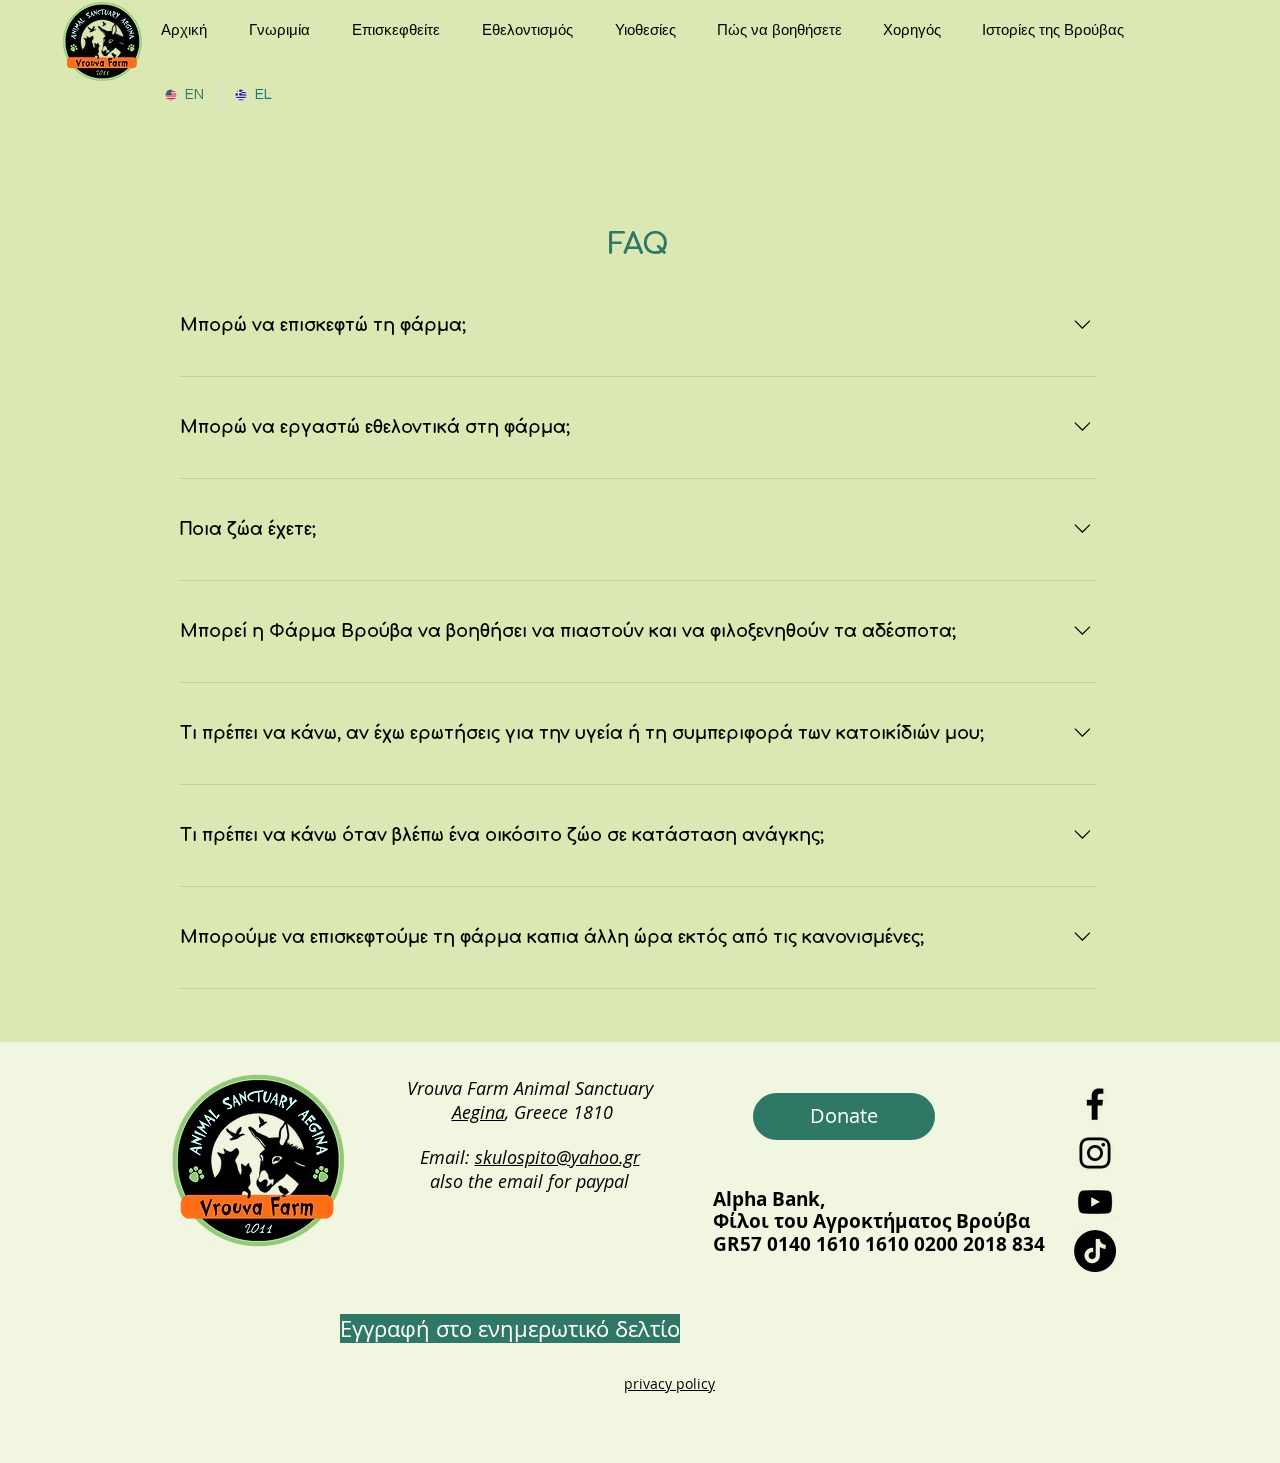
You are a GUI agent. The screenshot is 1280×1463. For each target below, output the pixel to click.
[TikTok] (1095, 1251)
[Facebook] (1095, 1104)
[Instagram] (1095, 1153)
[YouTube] (1095, 1202)
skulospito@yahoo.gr (557, 1157)
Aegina (478, 1112)
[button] (285, 29)
